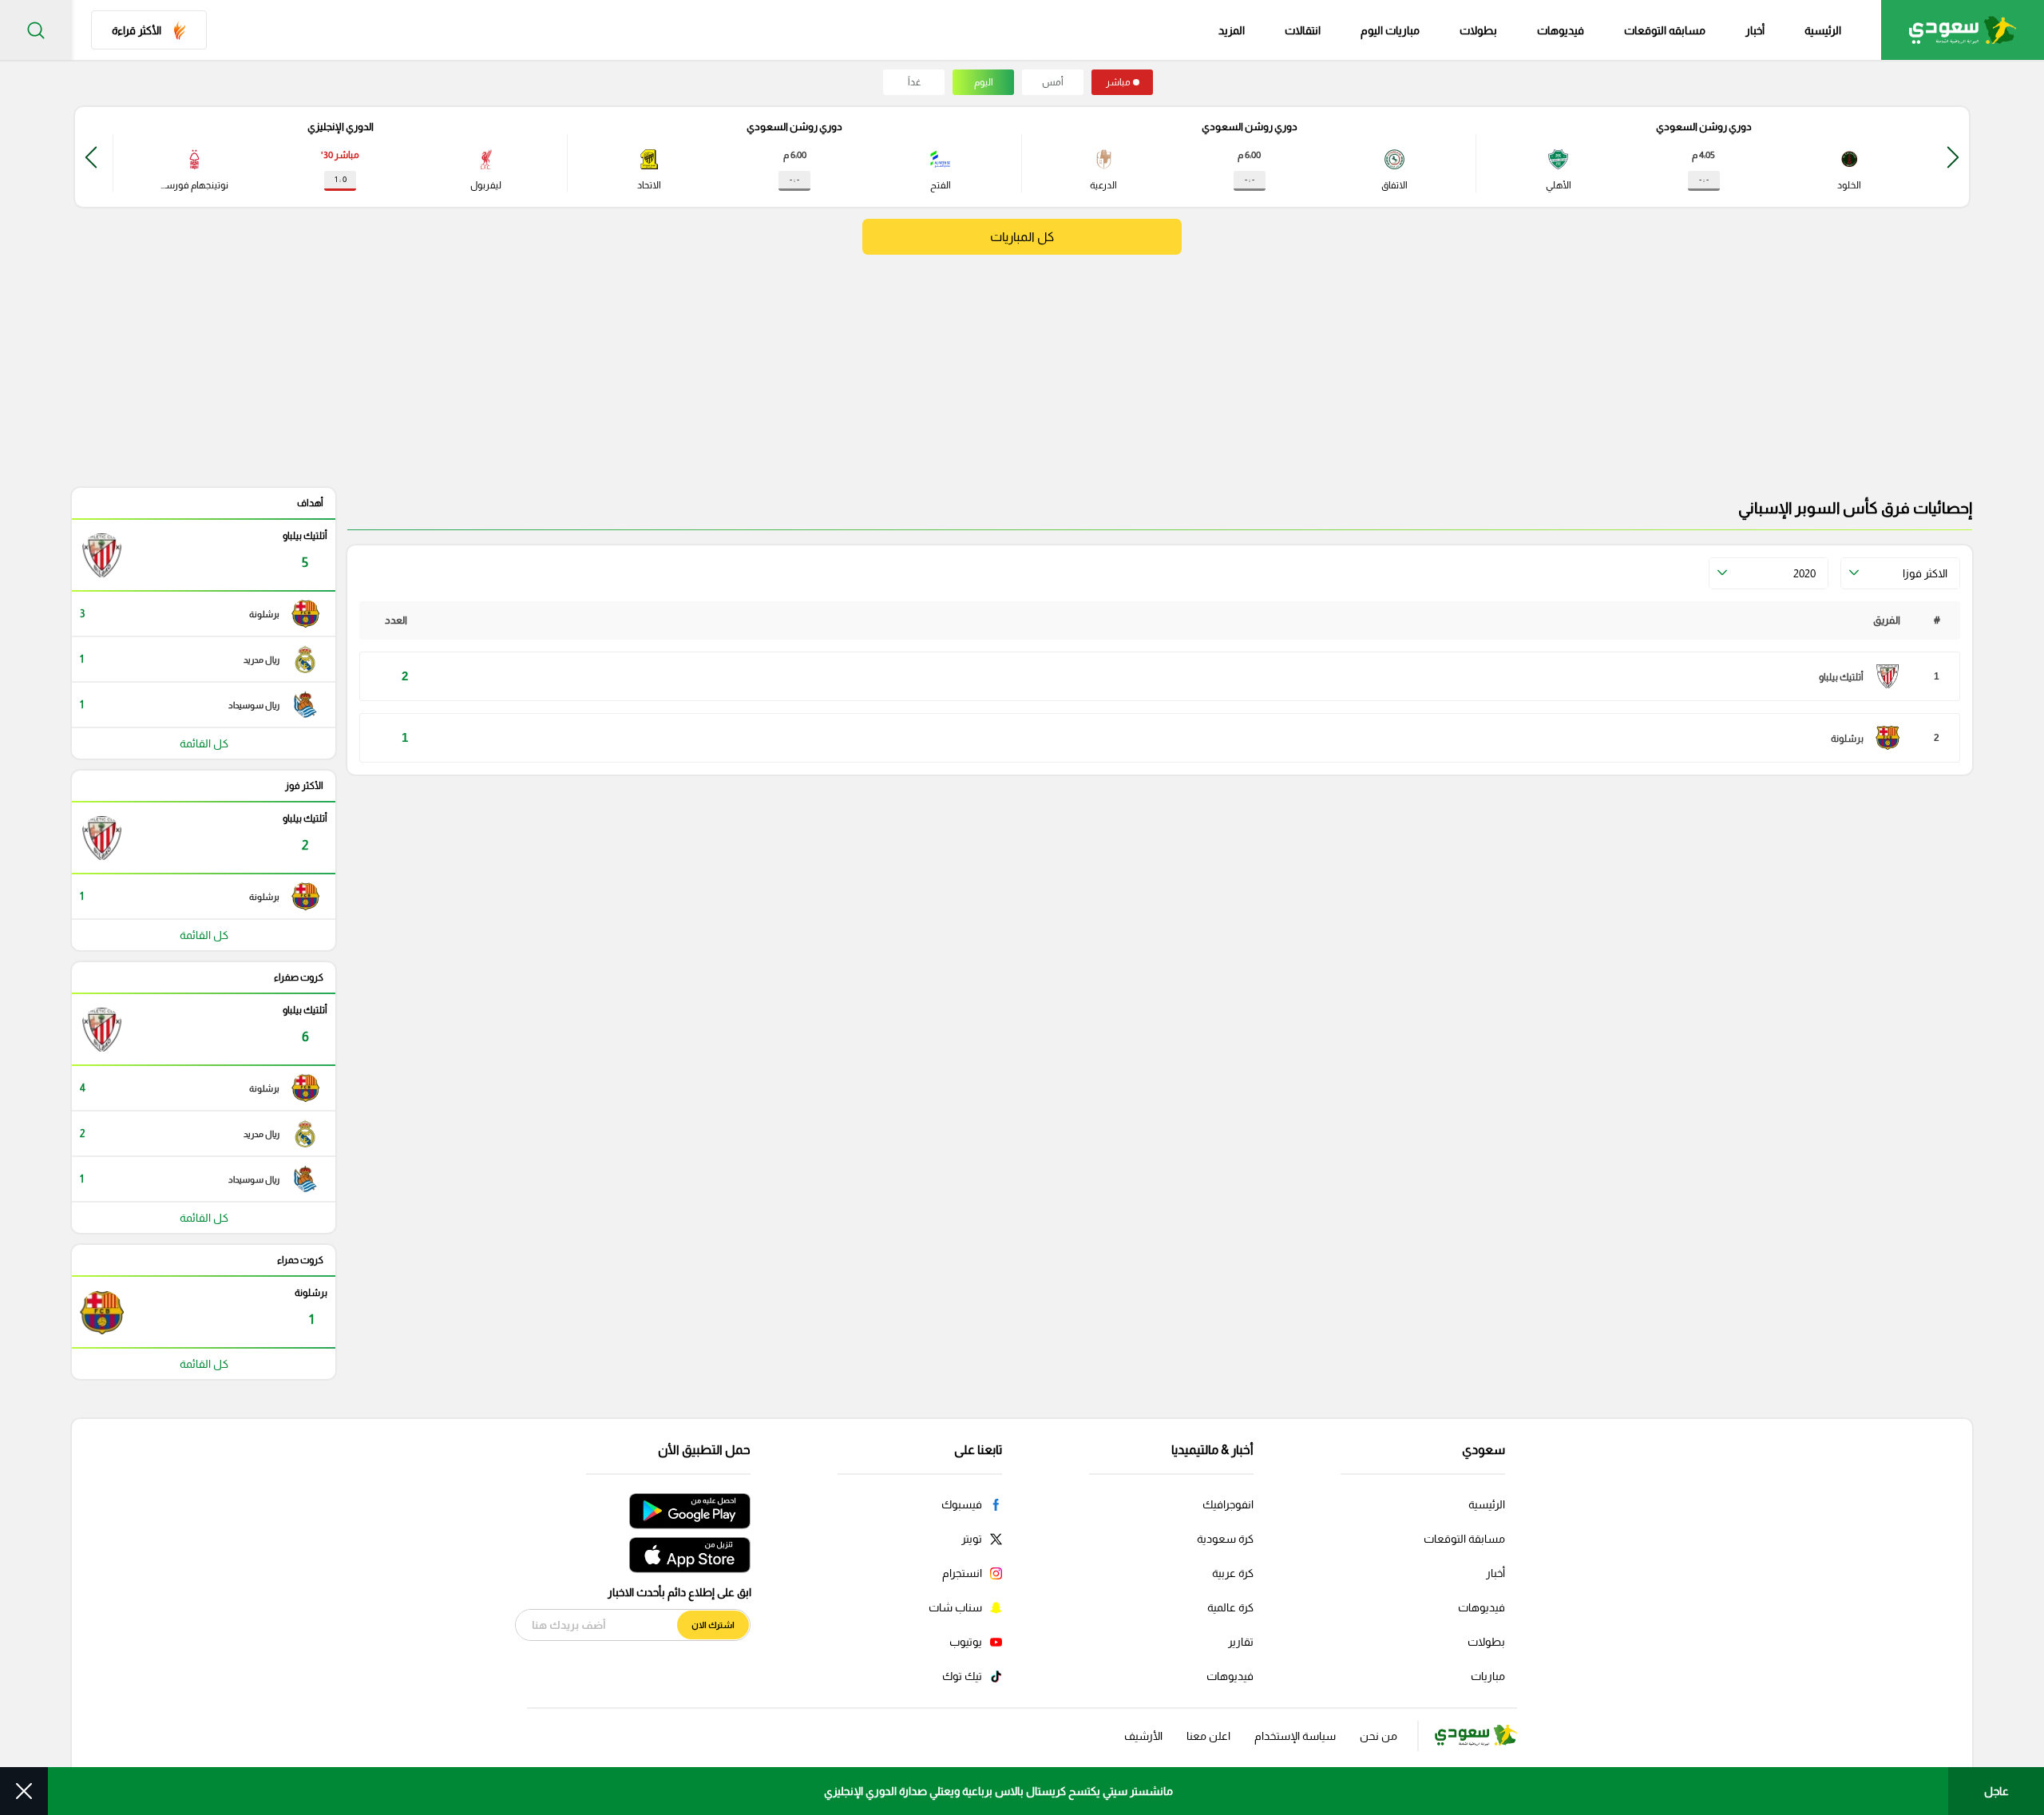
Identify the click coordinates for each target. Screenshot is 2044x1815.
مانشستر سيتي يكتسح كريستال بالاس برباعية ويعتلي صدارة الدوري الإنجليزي (998, 1791)
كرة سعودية (1225, 1539)
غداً (914, 82)
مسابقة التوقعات (1464, 1539)
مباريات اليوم (1390, 30)
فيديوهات (1561, 30)
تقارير (1241, 1642)
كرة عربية (1233, 1573)
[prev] (1953, 157)
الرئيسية (1823, 30)
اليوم (984, 82)
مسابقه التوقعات (1665, 30)
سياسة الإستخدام (1295, 1736)
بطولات (1478, 30)
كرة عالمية (1230, 1607)
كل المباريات (1022, 237)
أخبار (1755, 30)
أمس (1053, 82)
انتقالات (1303, 30)
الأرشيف (1143, 1736)
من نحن (1379, 1736)
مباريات (1488, 1676)
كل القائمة (204, 743)
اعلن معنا (1208, 1736)
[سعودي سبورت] (1963, 30)
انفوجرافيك (1228, 1504)
